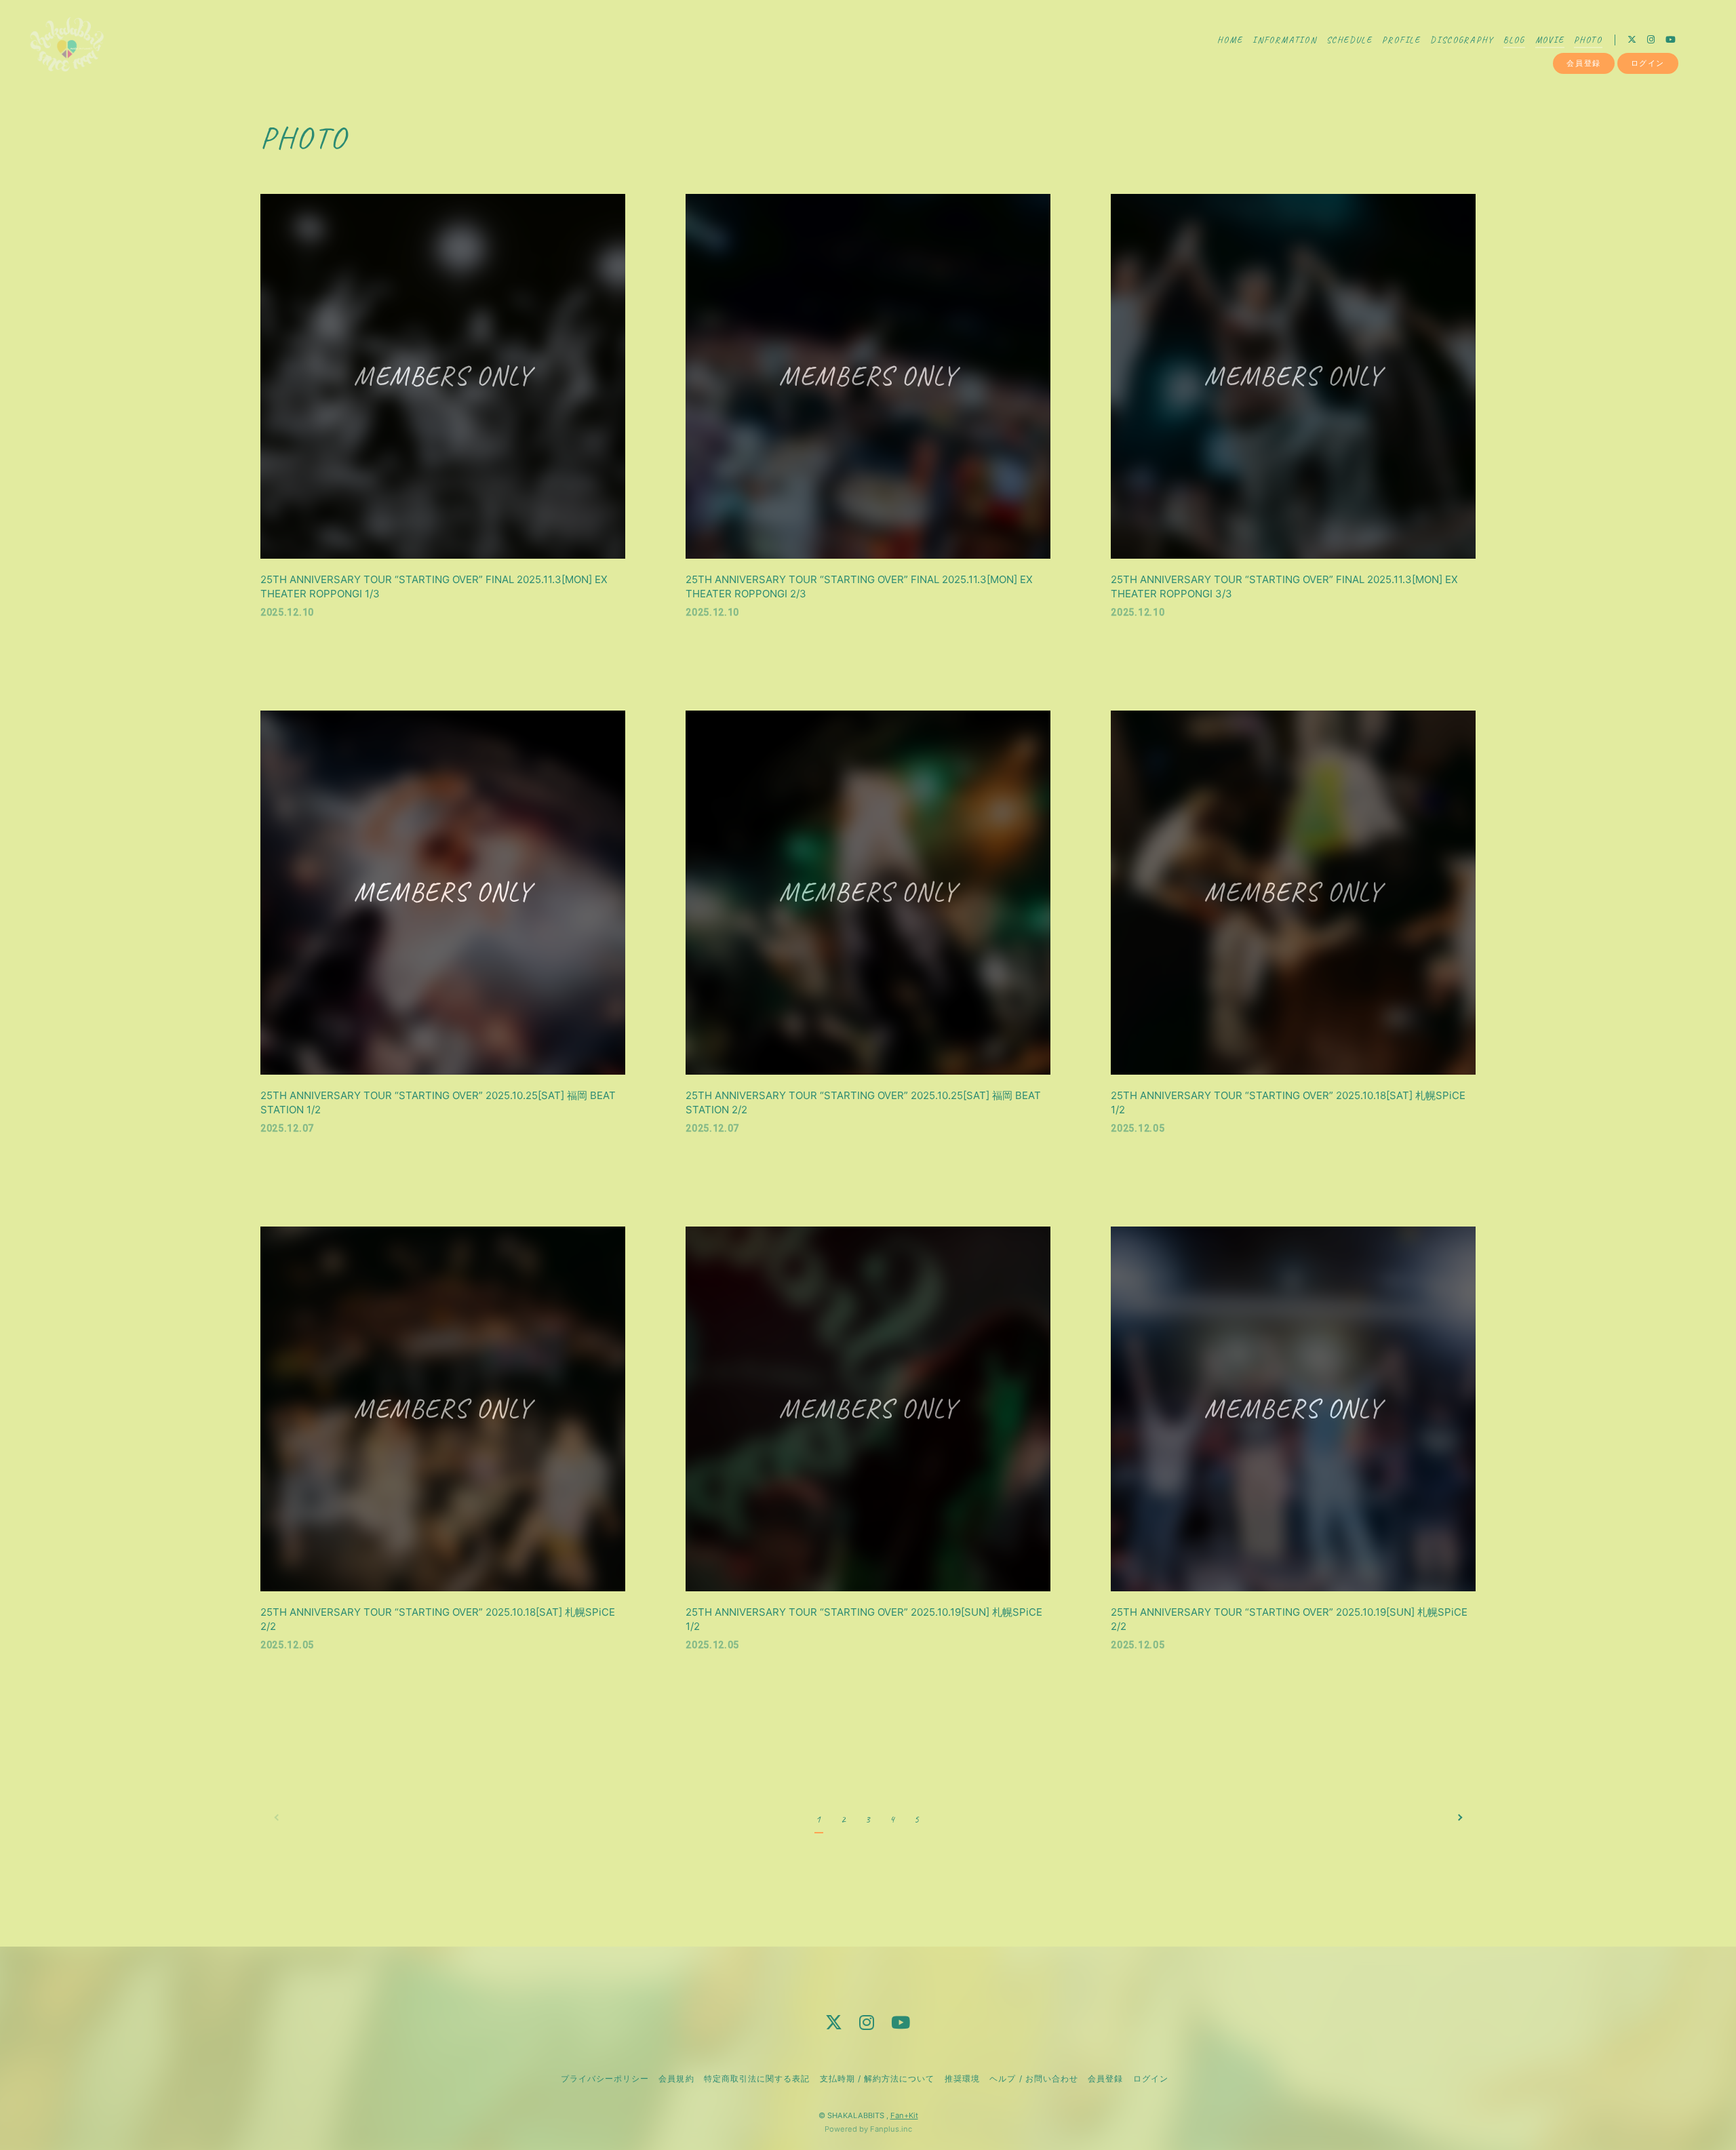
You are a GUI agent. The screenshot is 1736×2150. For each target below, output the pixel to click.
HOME (1230, 40)
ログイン (1648, 63)
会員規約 (676, 2078)
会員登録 (1583, 63)
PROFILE (1401, 40)
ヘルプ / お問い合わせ (1033, 2078)
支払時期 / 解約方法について (877, 2078)
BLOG (1514, 40)
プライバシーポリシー (605, 2078)
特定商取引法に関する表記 (757, 2078)
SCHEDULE (1349, 40)
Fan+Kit (904, 2115)
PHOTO (1588, 40)
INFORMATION (1285, 40)
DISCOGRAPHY (1462, 40)
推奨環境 (962, 2078)
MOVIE (1550, 40)
